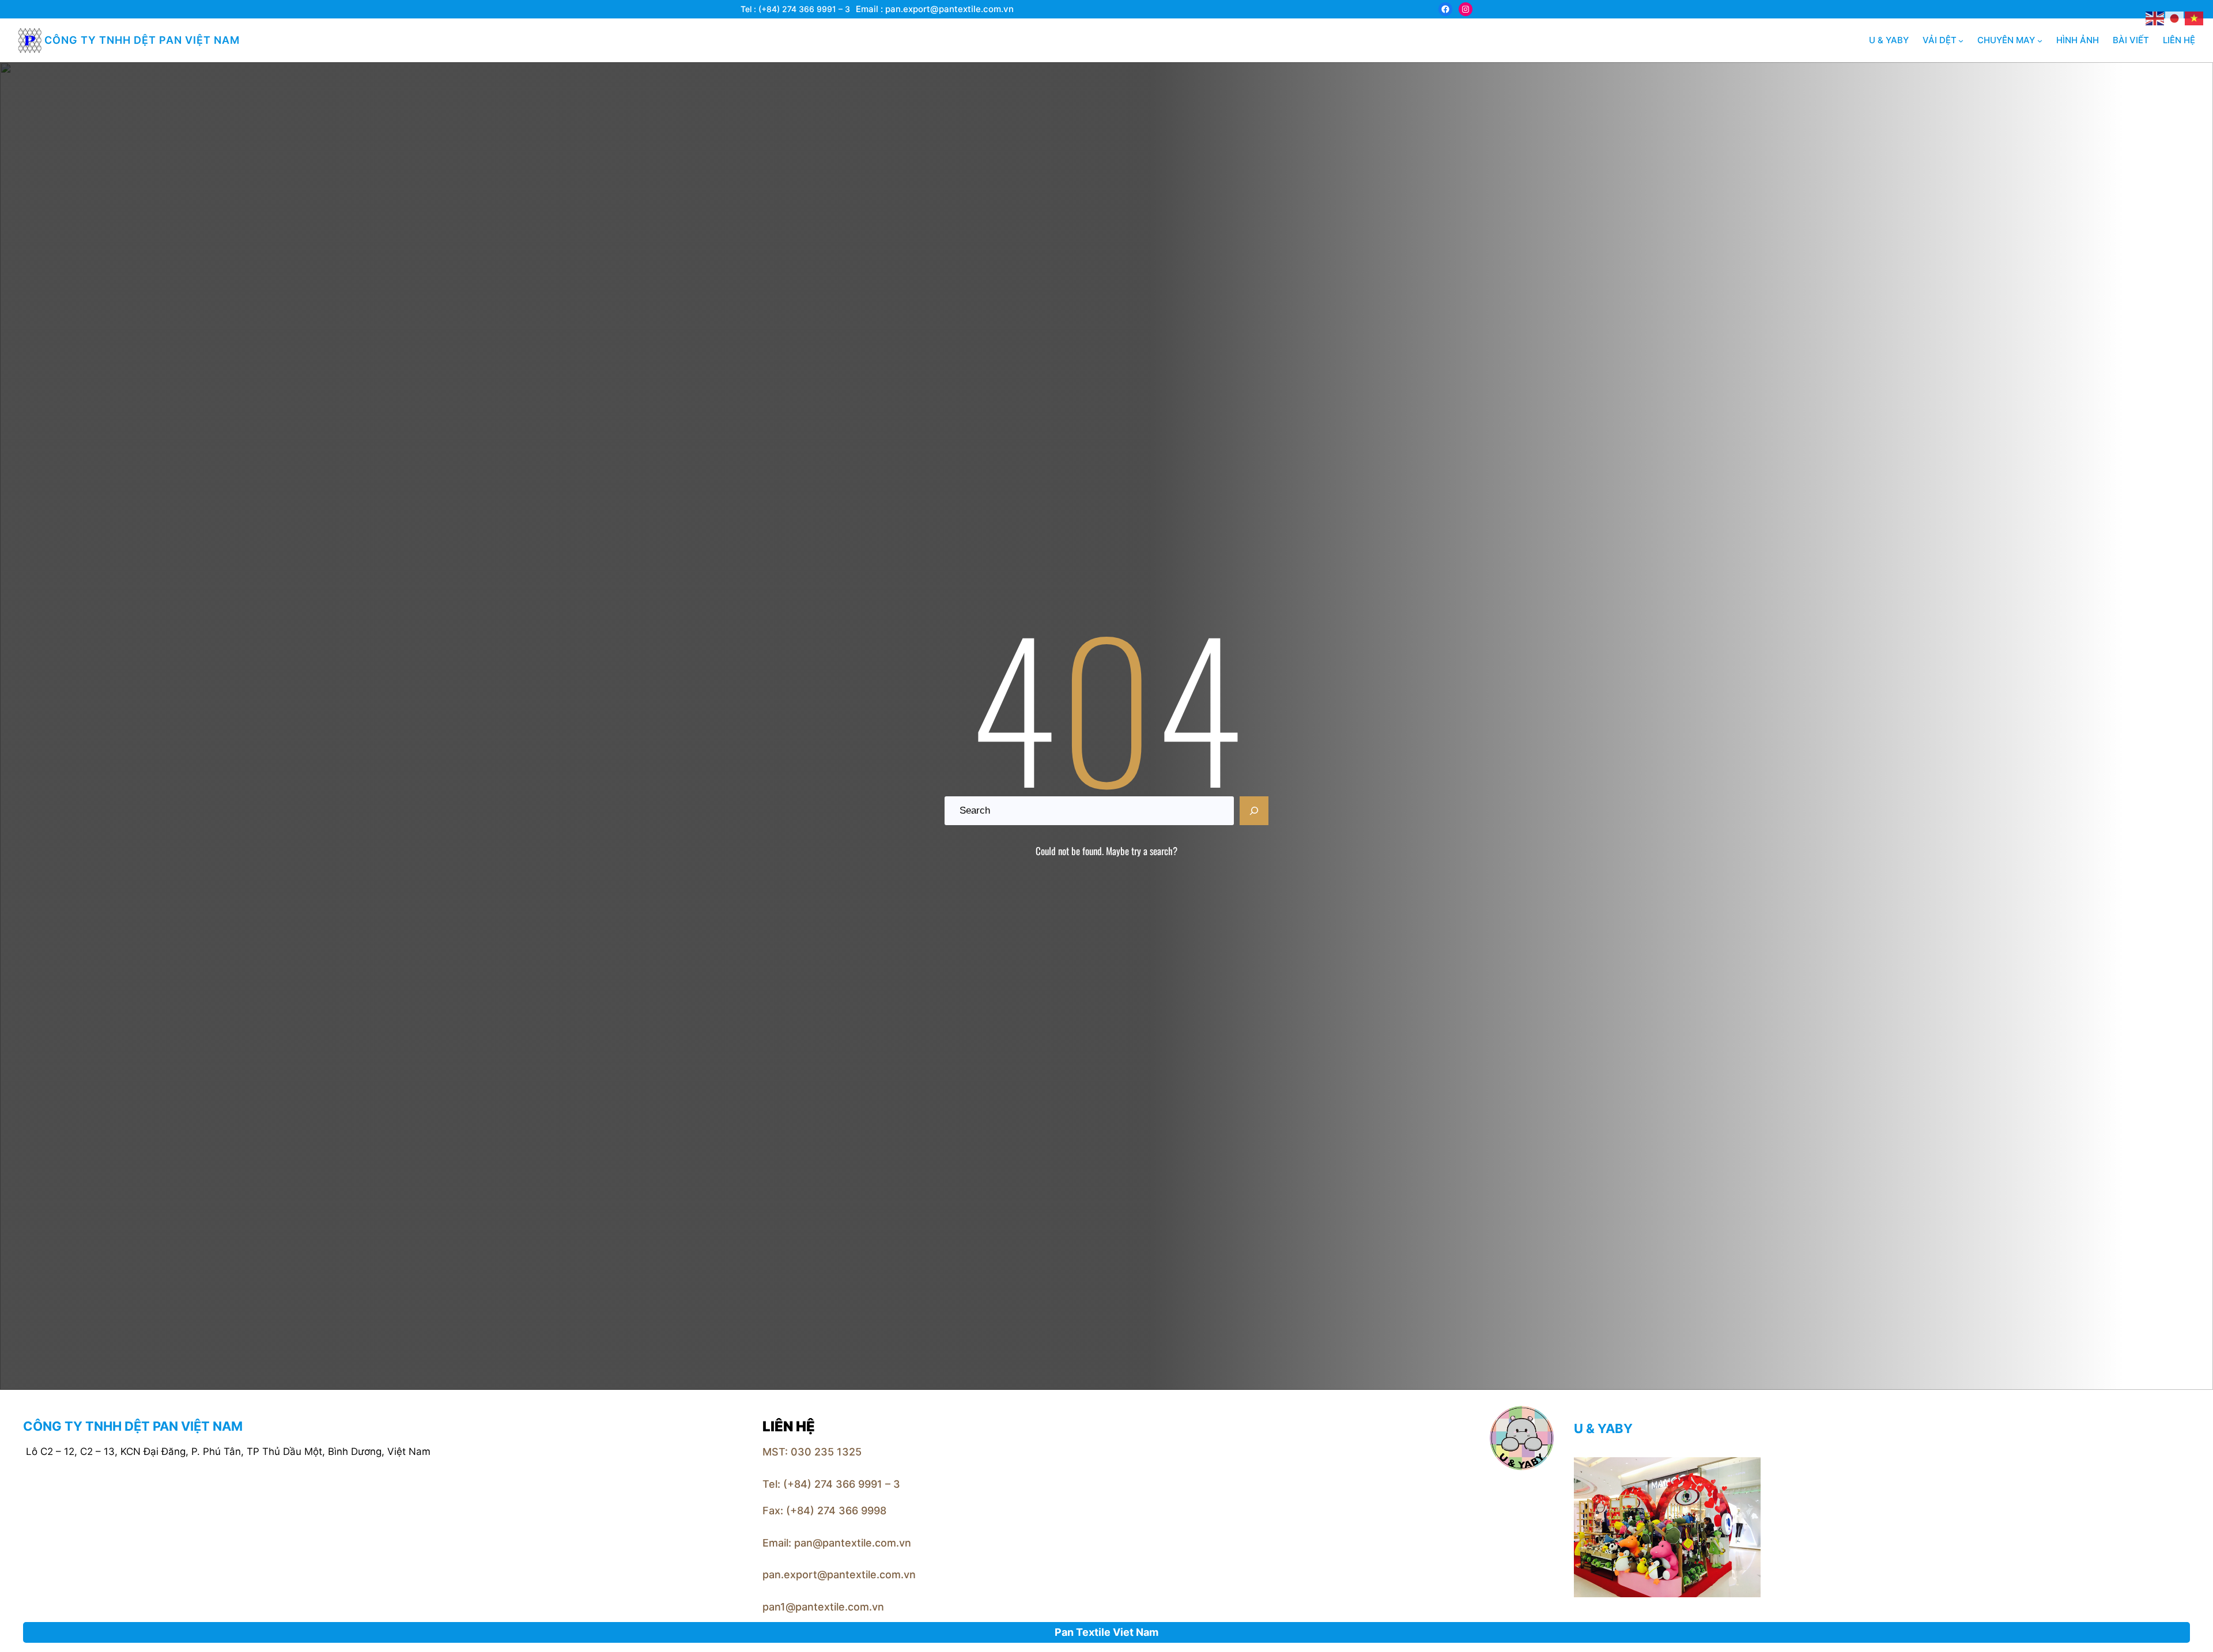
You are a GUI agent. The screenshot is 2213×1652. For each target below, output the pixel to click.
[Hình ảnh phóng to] (1746, 1472)
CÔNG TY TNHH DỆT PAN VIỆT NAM (142, 40)
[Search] (1254, 811)
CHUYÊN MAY (2006, 40)
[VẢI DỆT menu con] (1961, 41)
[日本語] (2175, 17)
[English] (2155, 17)
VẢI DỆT (1940, 40)
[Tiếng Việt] (2195, 17)
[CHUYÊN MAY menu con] (2040, 41)
